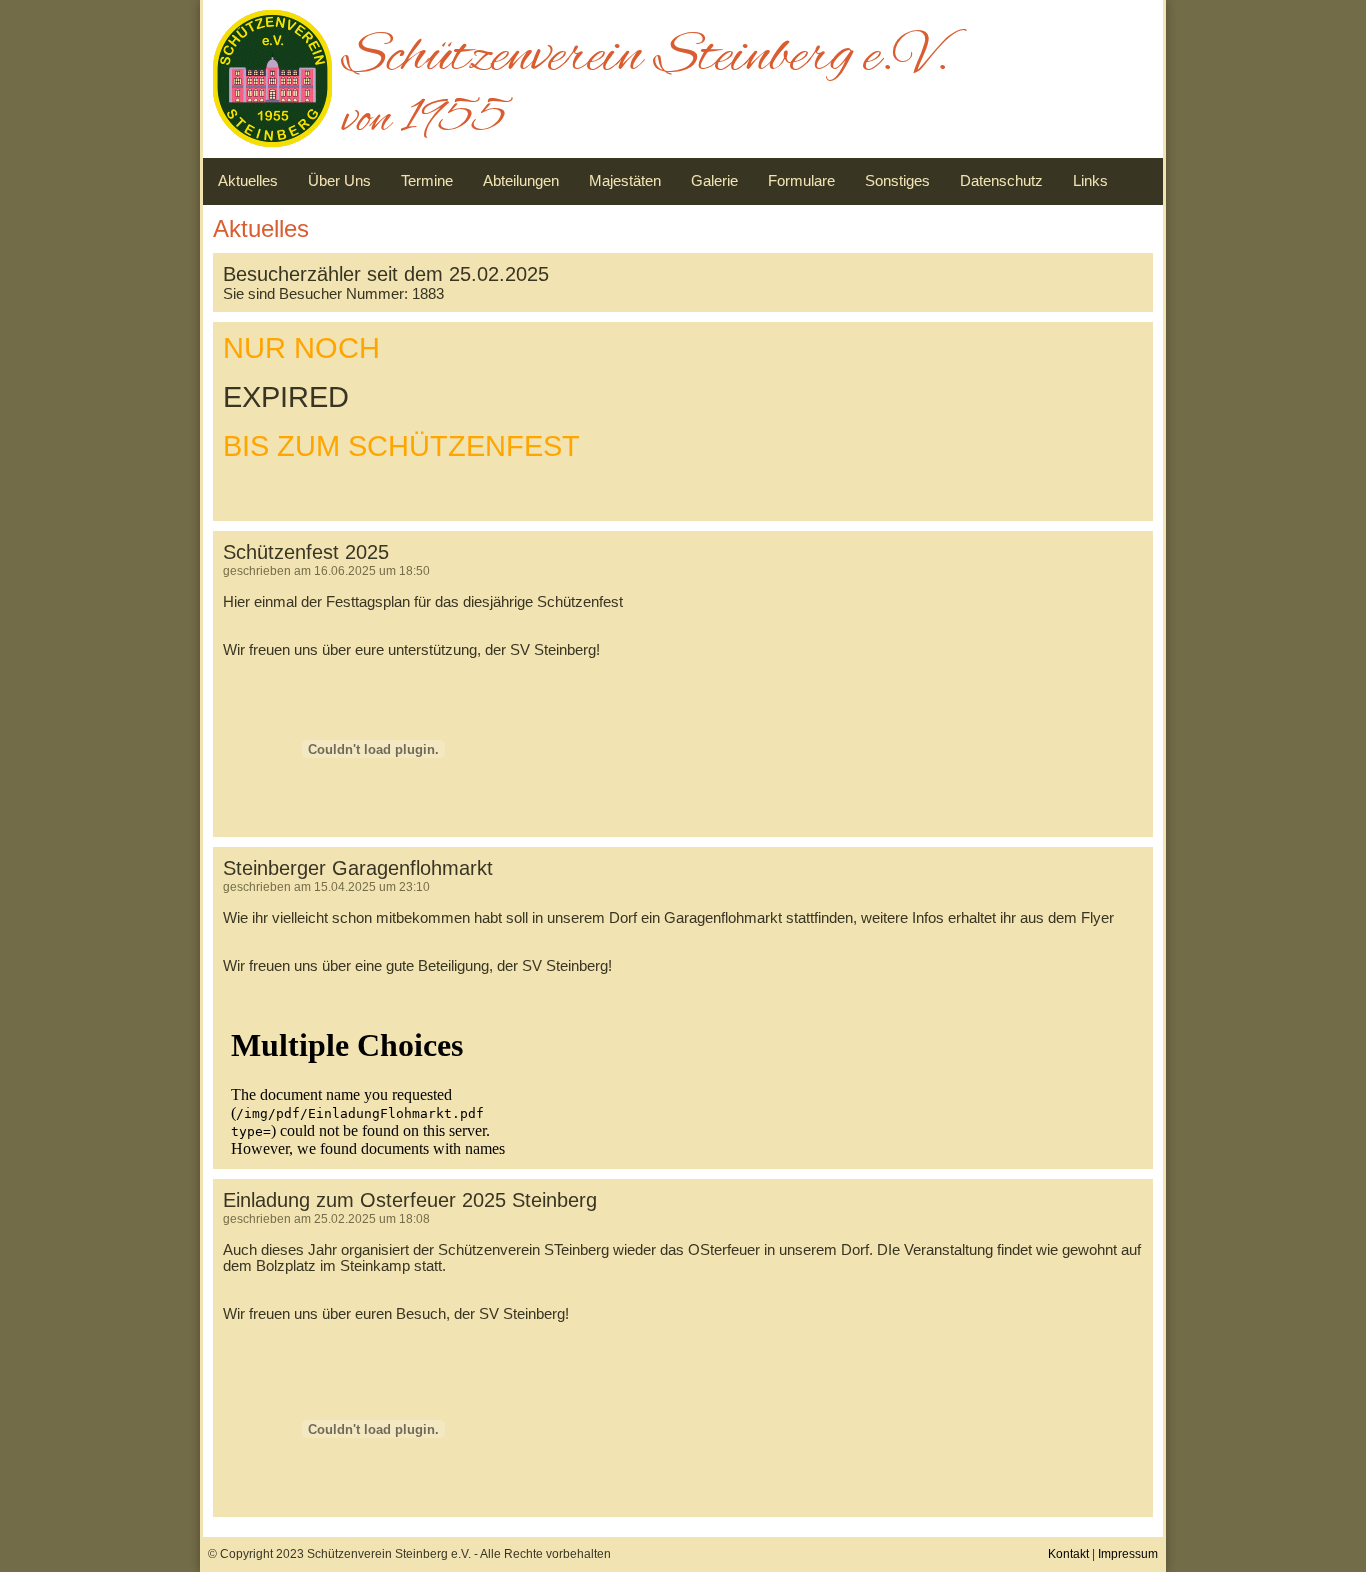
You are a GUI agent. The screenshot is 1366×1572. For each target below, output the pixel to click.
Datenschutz (1001, 181)
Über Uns (339, 181)
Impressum (1128, 1554)
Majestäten (625, 181)
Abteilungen (521, 181)
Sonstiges (897, 181)
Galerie (714, 181)
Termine (427, 181)
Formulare (801, 181)
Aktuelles (248, 181)
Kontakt (1068, 1554)
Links (1090, 181)
